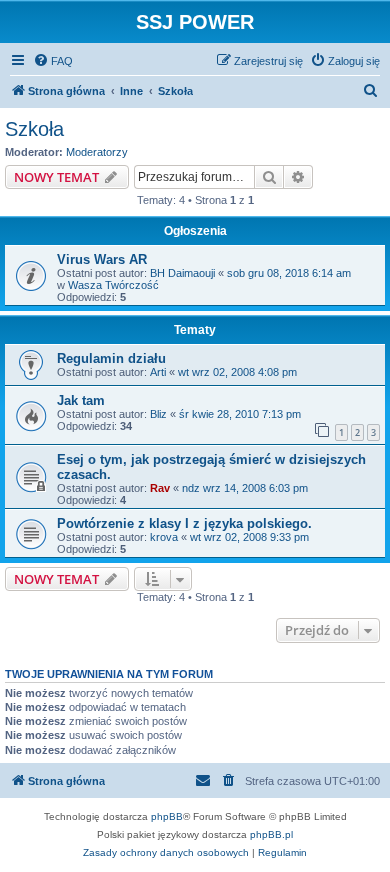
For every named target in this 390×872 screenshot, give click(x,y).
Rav (160, 488)
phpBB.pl (271, 834)
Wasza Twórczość (113, 285)
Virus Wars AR (102, 259)
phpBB (167, 816)
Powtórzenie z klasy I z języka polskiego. (184, 523)
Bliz (158, 414)
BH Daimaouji (182, 273)
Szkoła (34, 129)
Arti (158, 372)
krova (164, 537)
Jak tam (81, 400)
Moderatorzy (97, 152)
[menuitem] (53, 61)
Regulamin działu (111, 358)
